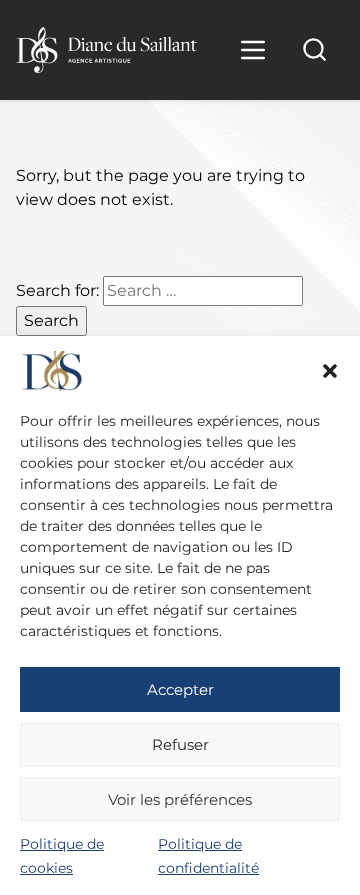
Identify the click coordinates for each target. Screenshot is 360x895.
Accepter (180, 689)
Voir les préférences (180, 799)
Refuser (180, 744)
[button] (330, 371)
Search (51, 320)
